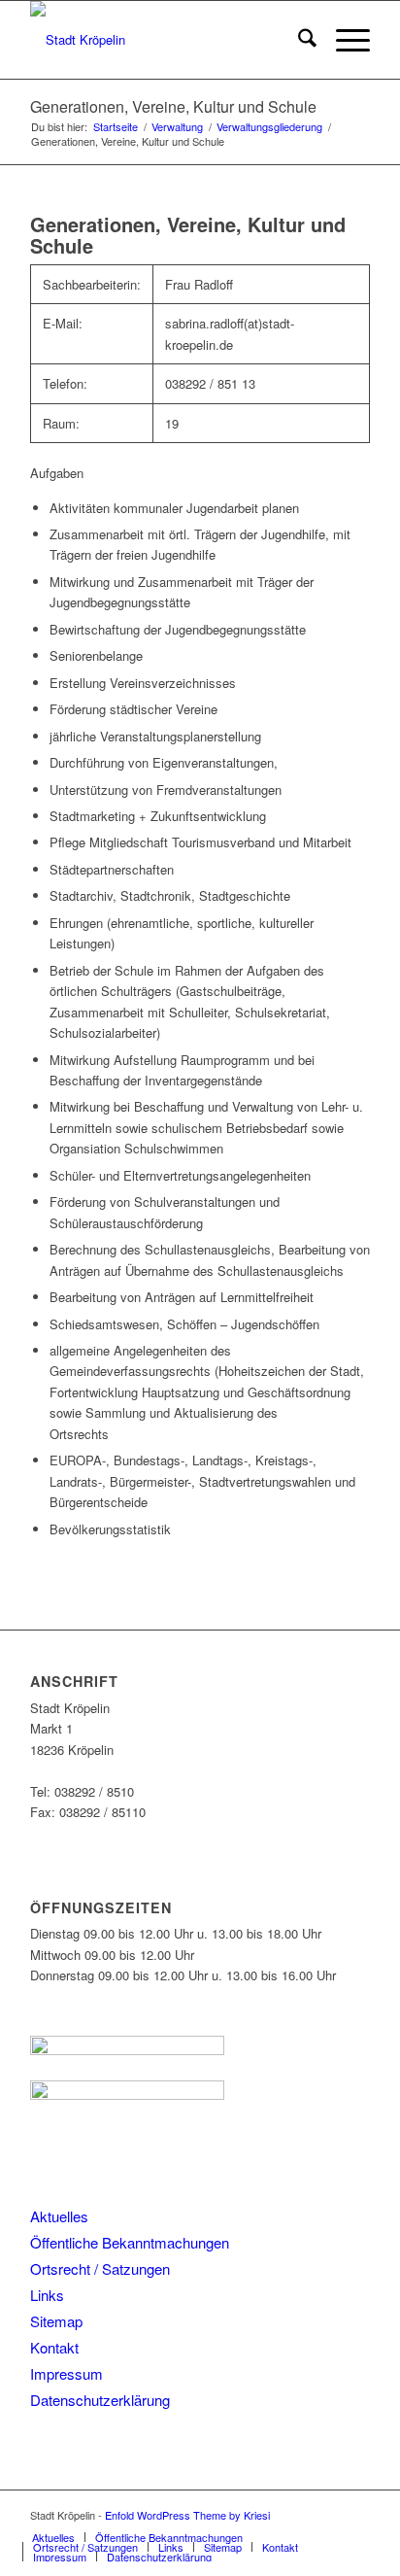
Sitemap (56, 2321)
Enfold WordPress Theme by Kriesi (187, 2515)
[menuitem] (298, 40)
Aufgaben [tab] (57, 473)
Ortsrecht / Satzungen (100, 2268)
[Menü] (343, 40)
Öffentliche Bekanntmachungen (130, 2242)
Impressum (67, 2373)
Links (47, 2295)
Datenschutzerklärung (100, 2400)
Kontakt (54, 2347)
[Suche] (298, 40)
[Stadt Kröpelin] (166, 40)
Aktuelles (59, 2216)
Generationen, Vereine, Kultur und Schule (173, 106)
